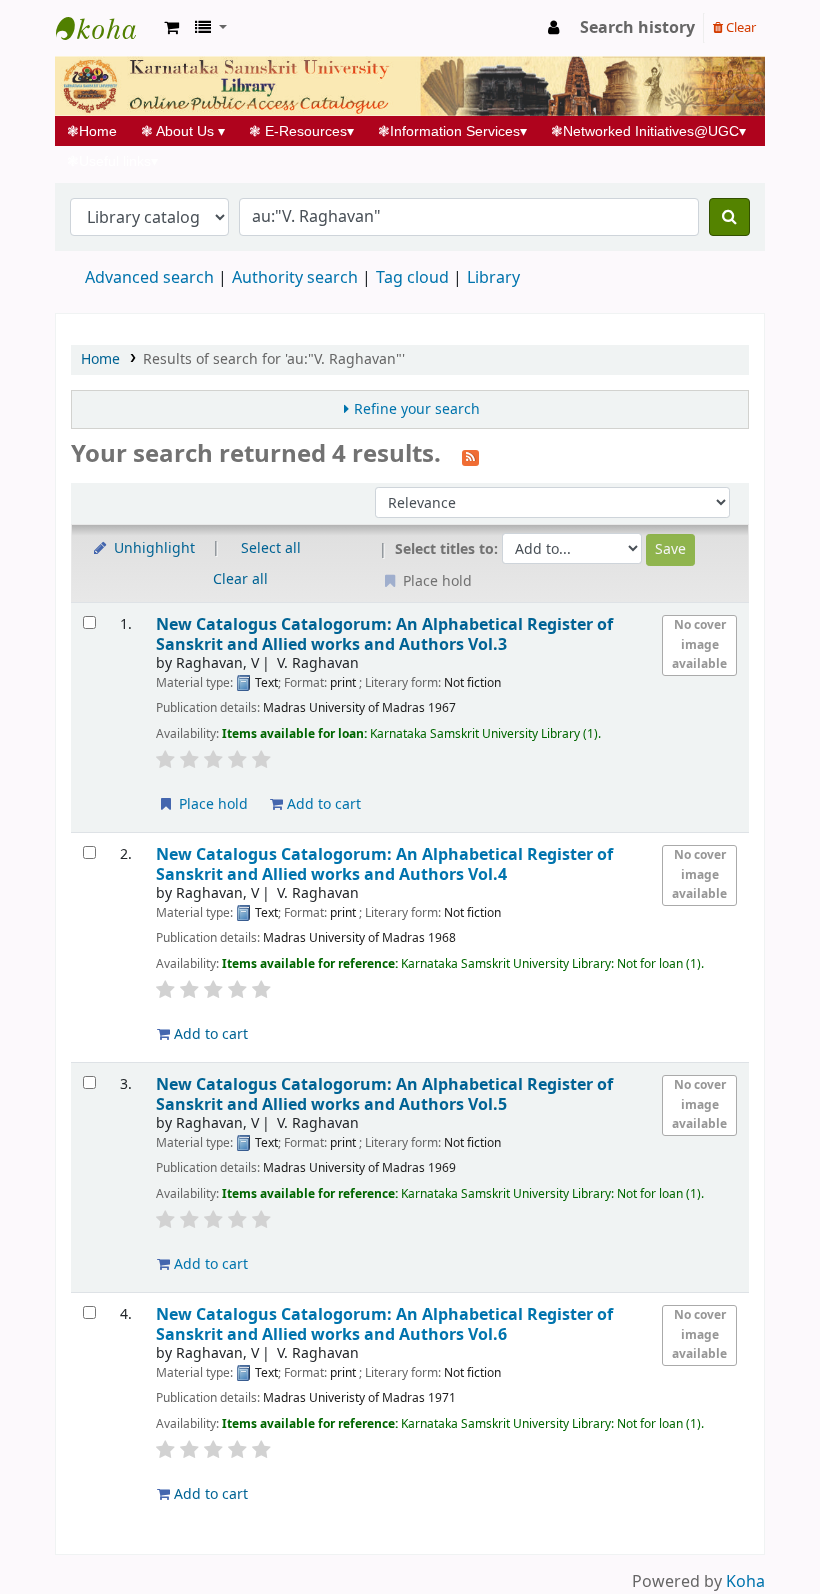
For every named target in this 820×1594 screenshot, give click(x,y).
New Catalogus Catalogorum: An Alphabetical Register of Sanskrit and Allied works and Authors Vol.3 (384, 634)
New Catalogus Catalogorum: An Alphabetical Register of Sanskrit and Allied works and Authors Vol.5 (384, 1094)
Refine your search (417, 409)
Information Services (452, 131)
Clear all (240, 579)
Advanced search (149, 278)
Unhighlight (152, 548)
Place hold (211, 804)
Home (98, 131)
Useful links (112, 161)
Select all (271, 548)
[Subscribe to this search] (470, 456)
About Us (183, 131)
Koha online (106, 28)
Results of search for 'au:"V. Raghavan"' (274, 359)
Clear (739, 27)
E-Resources (301, 131)
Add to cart (322, 804)
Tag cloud (412, 278)
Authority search (295, 278)
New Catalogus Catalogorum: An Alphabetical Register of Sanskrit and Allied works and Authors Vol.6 (384, 1324)
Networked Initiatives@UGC (648, 131)
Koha (745, 1582)
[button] (171, 28)
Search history (637, 28)
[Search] (729, 217)
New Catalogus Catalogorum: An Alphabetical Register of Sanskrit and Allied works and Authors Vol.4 (384, 864)
